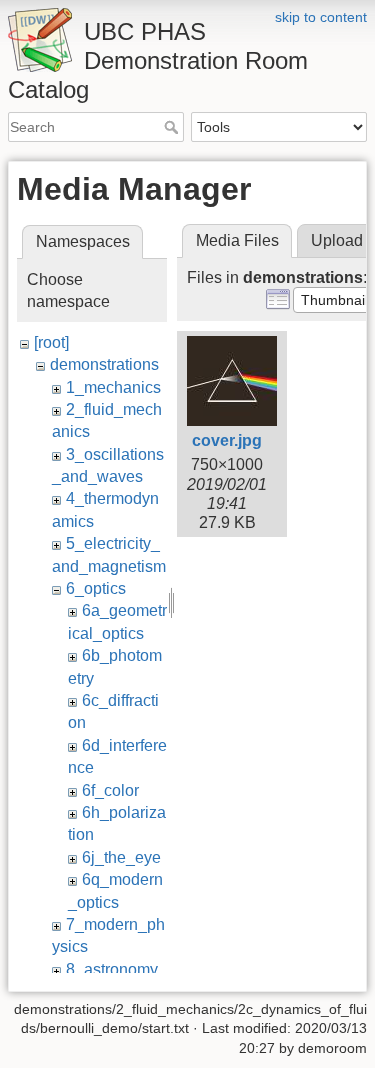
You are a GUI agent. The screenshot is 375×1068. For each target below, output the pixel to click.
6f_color (110, 790)
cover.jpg (227, 440)
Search (173, 127)
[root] (51, 342)
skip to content (321, 17)
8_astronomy (112, 969)
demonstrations (104, 364)
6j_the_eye (121, 857)
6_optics (96, 588)
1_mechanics (113, 387)
